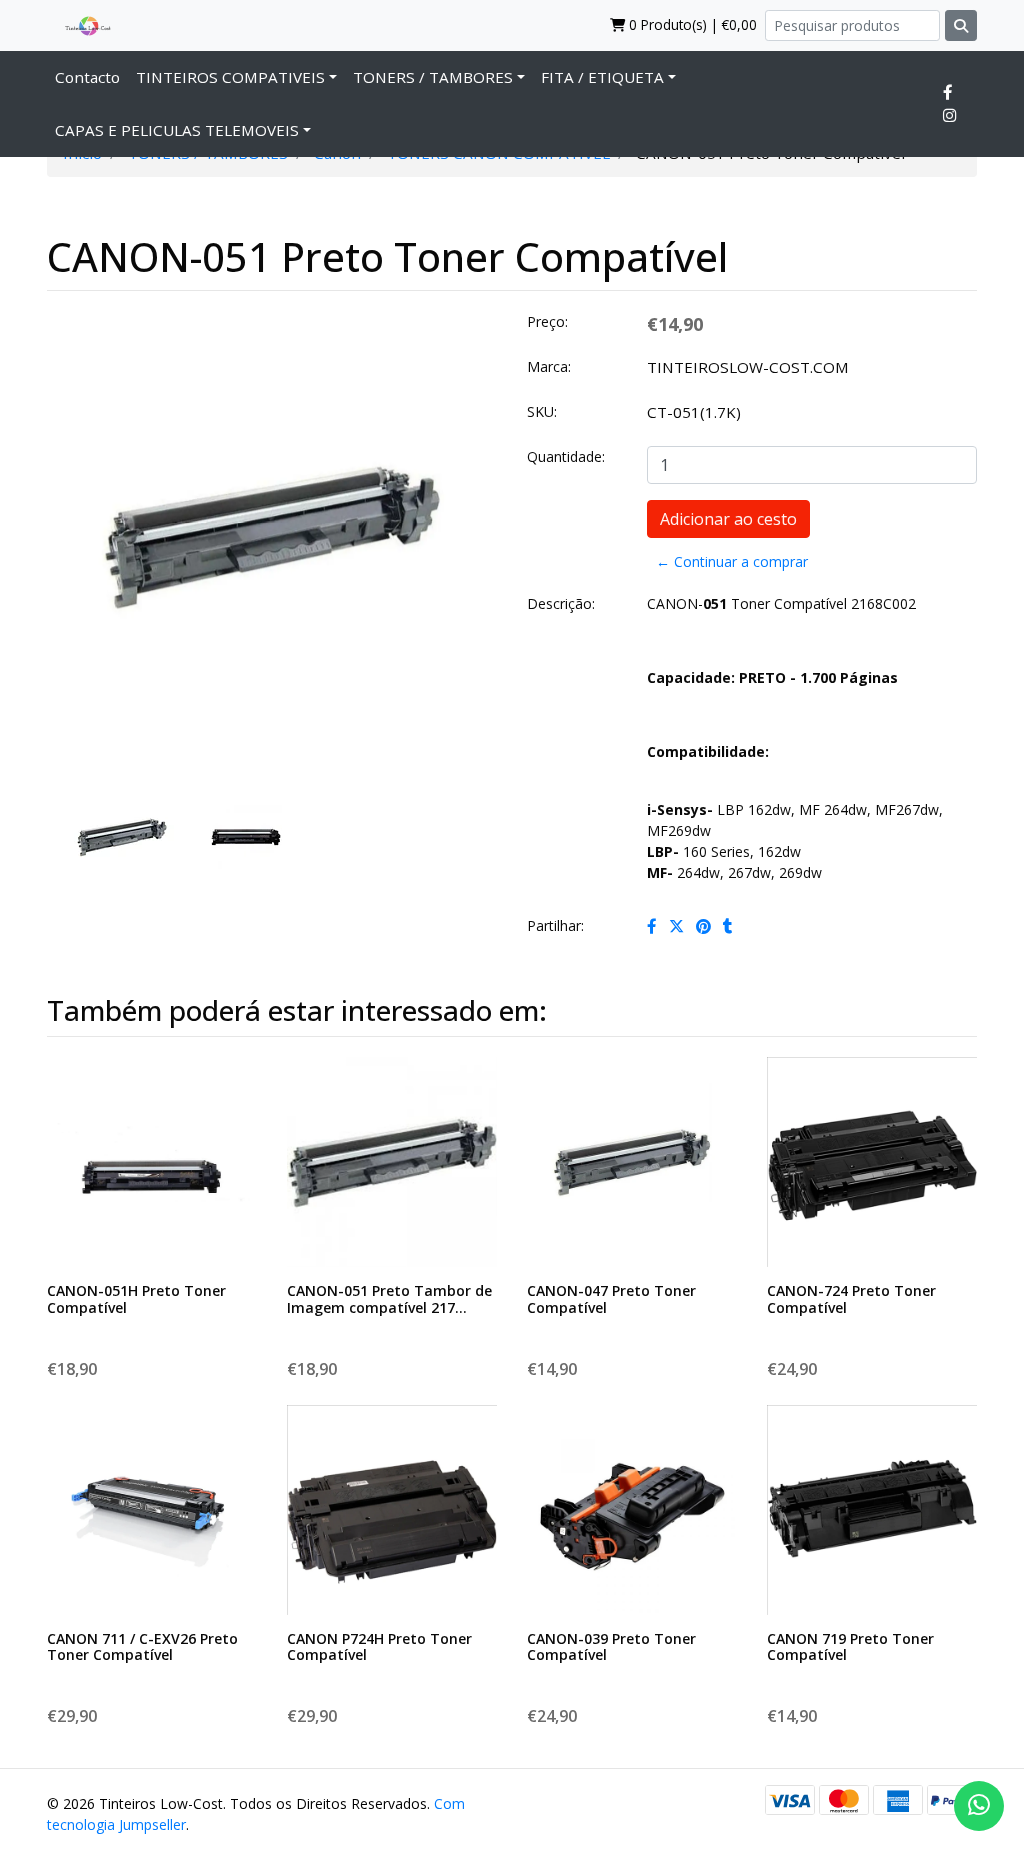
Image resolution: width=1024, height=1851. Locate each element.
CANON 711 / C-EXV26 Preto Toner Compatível (142, 1647)
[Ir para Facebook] (948, 92)
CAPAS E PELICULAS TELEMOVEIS (177, 130)
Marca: (549, 366)
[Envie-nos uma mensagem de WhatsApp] (979, 1806)
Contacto (87, 77)
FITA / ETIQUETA (602, 77)
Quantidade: (566, 456)
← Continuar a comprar (732, 561)
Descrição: (561, 603)
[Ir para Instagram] (949, 115)
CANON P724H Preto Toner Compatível (379, 1647)
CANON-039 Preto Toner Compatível (611, 1647)
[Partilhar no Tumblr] (728, 926)
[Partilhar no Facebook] (652, 926)
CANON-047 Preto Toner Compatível (611, 1299)
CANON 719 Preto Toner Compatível (850, 1647)
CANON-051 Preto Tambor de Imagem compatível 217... (389, 1299)
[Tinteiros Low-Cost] (80, 25)
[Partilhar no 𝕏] (676, 926)
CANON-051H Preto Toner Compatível (136, 1299)
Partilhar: (555, 925)
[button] (68, 620)
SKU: (542, 411)
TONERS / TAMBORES (433, 77)
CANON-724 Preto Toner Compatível (851, 1299)
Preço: (547, 321)
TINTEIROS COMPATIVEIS (230, 77)
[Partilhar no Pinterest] (703, 926)
